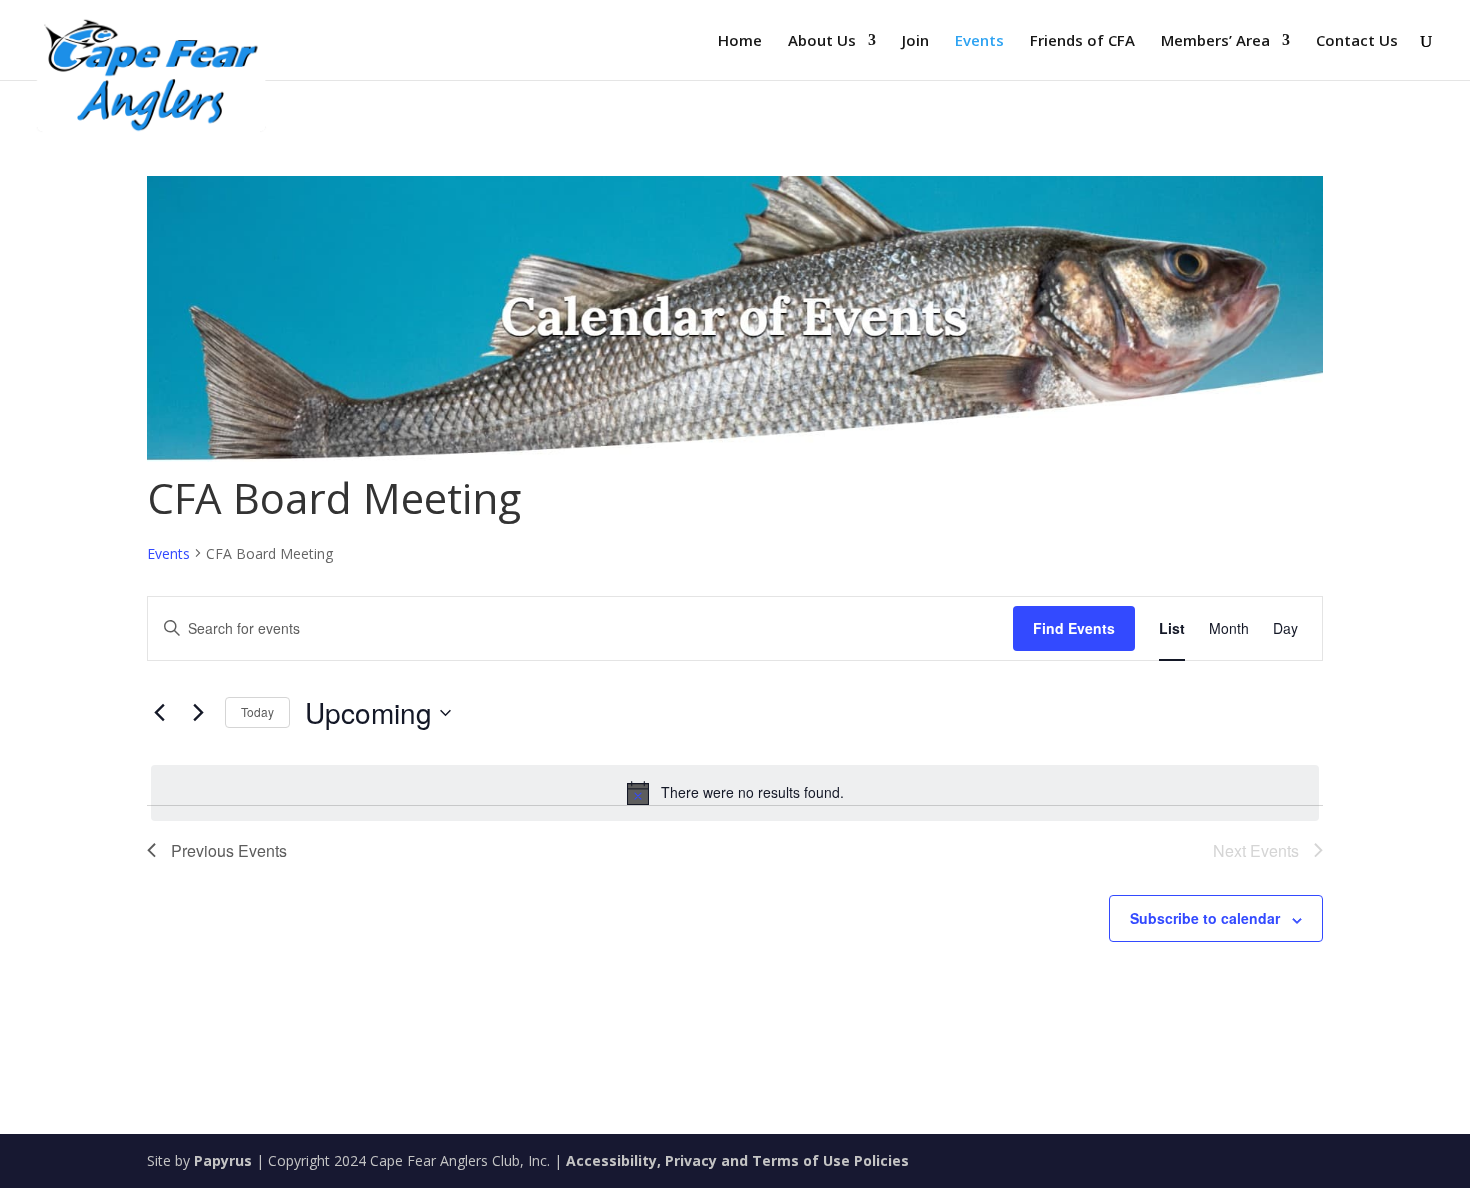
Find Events (1074, 628)
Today (257, 711)
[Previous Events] (159, 713)
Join (915, 41)
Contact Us (1357, 41)
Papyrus (223, 1160)
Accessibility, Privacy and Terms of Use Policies (737, 1160)
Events (979, 41)
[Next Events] (198, 713)
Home (740, 41)
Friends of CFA (1082, 41)
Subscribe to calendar (1205, 918)
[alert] (735, 793)
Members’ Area (1215, 41)
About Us (822, 41)
